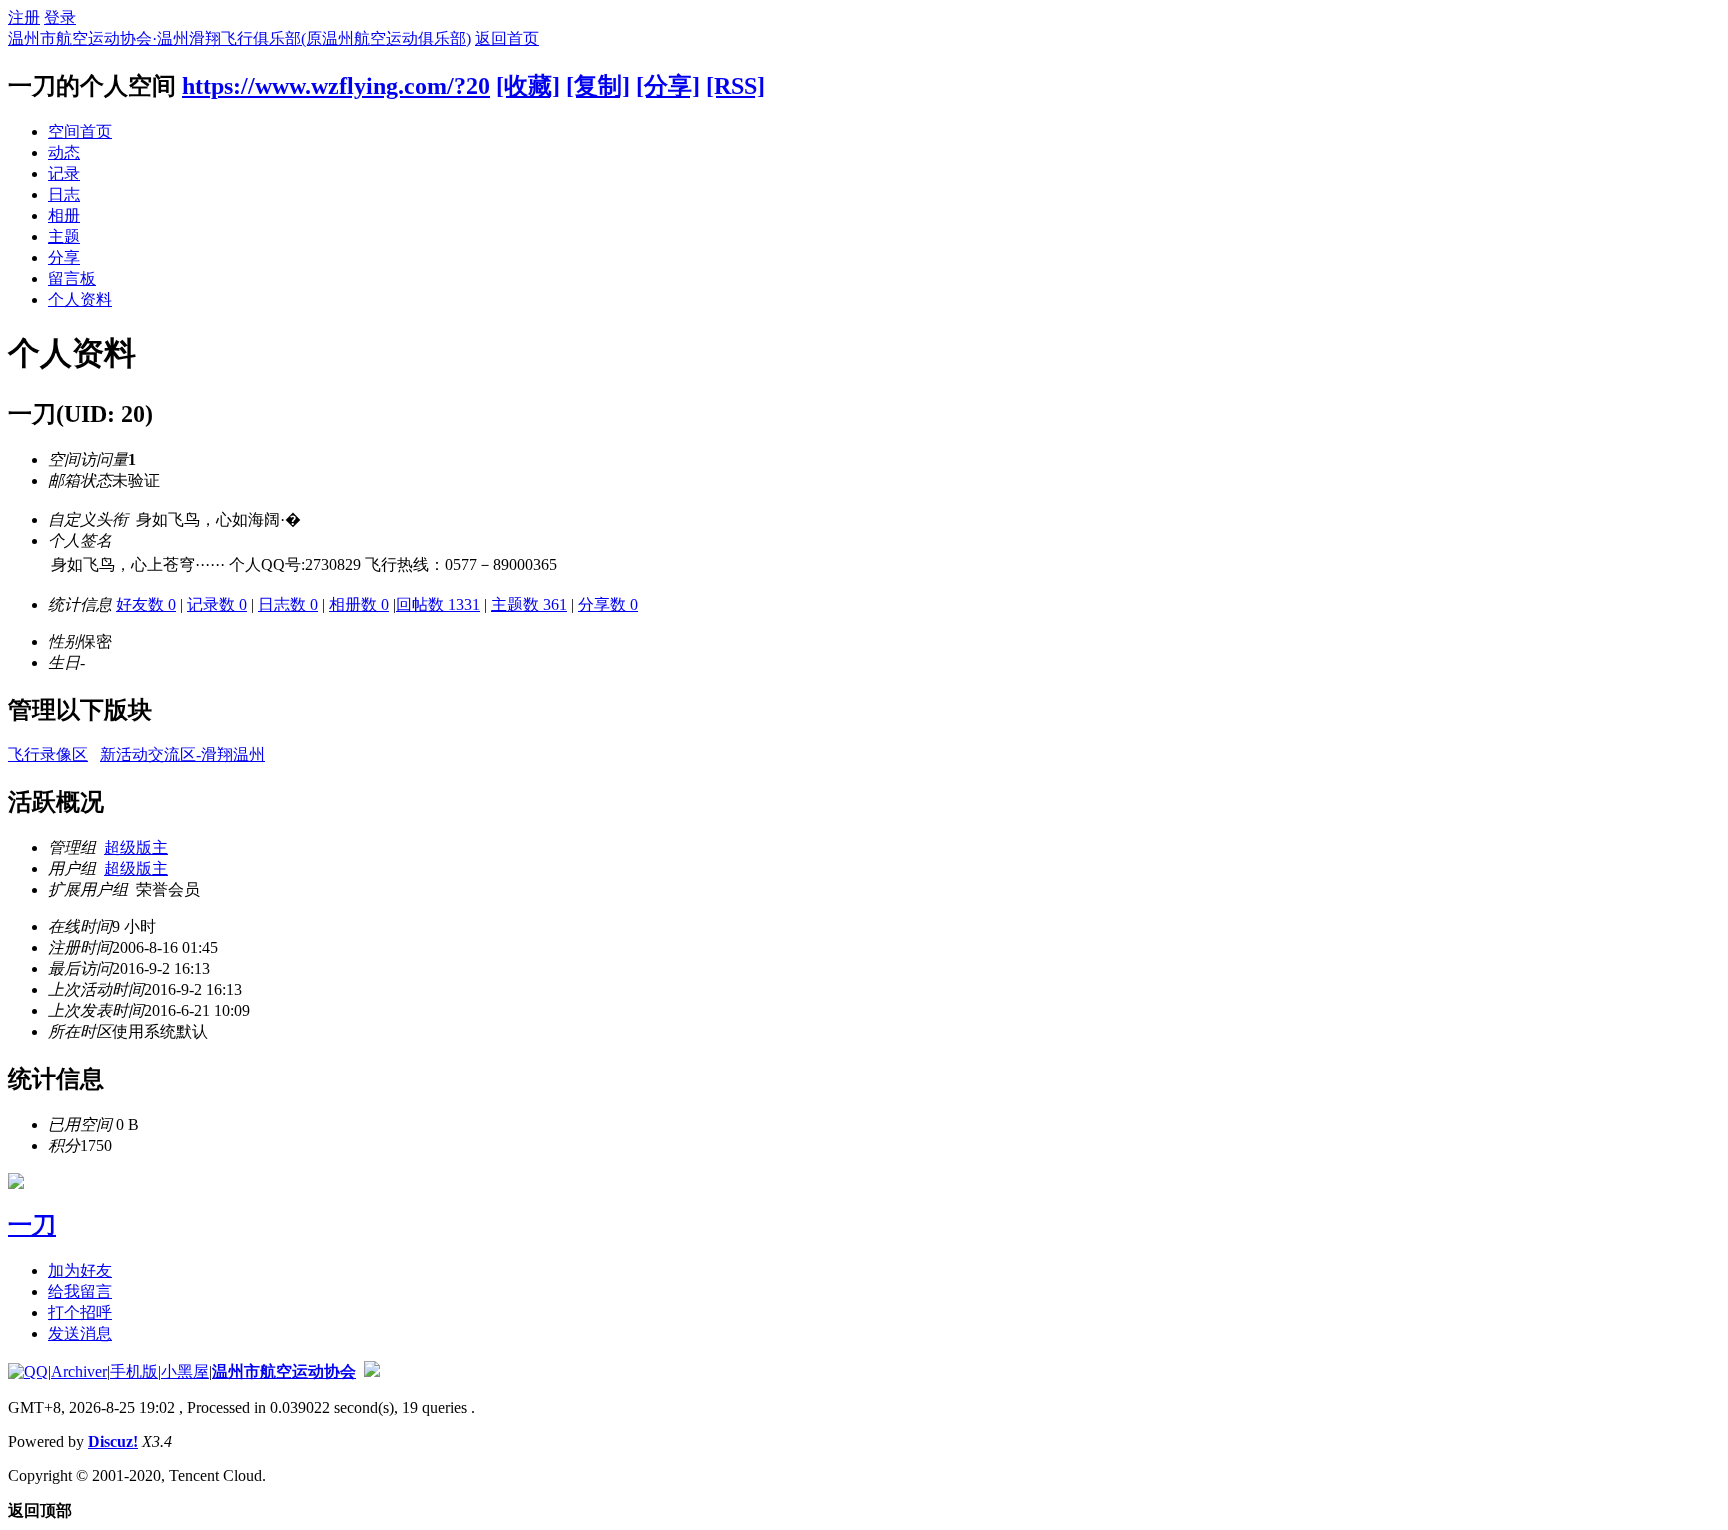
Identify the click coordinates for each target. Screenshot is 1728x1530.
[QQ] (28, 1371)
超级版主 (136, 847)
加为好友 (80, 1270)
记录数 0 (217, 604)
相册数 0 (359, 604)
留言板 (72, 278)
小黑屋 (185, 1371)
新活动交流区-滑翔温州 (182, 754)
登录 (60, 17)
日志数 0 (288, 604)
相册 (64, 215)
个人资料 (80, 299)
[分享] (668, 86)
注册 (24, 17)
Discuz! (113, 1441)
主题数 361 (529, 604)
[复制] (598, 86)
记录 (64, 173)
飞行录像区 (48, 754)
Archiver (79, 1371)
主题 (64, 236)
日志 (64, 194)
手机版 (134, 1371)
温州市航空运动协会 (284, 1371)
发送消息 (80, 1333)
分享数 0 (608, 604)
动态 (64, 152)
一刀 (32, 1225)
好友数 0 (146, 604)
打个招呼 (80, 1312)
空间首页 (80, 131)
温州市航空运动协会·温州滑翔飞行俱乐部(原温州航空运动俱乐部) (239, 38)
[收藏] (528, 86)
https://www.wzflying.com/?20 (336, 86)
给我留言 (80, 1291)
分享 (64, 257)
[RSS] (735, 86)
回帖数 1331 (438, 604)
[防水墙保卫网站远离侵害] (372, 1371)
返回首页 (507, 38)
